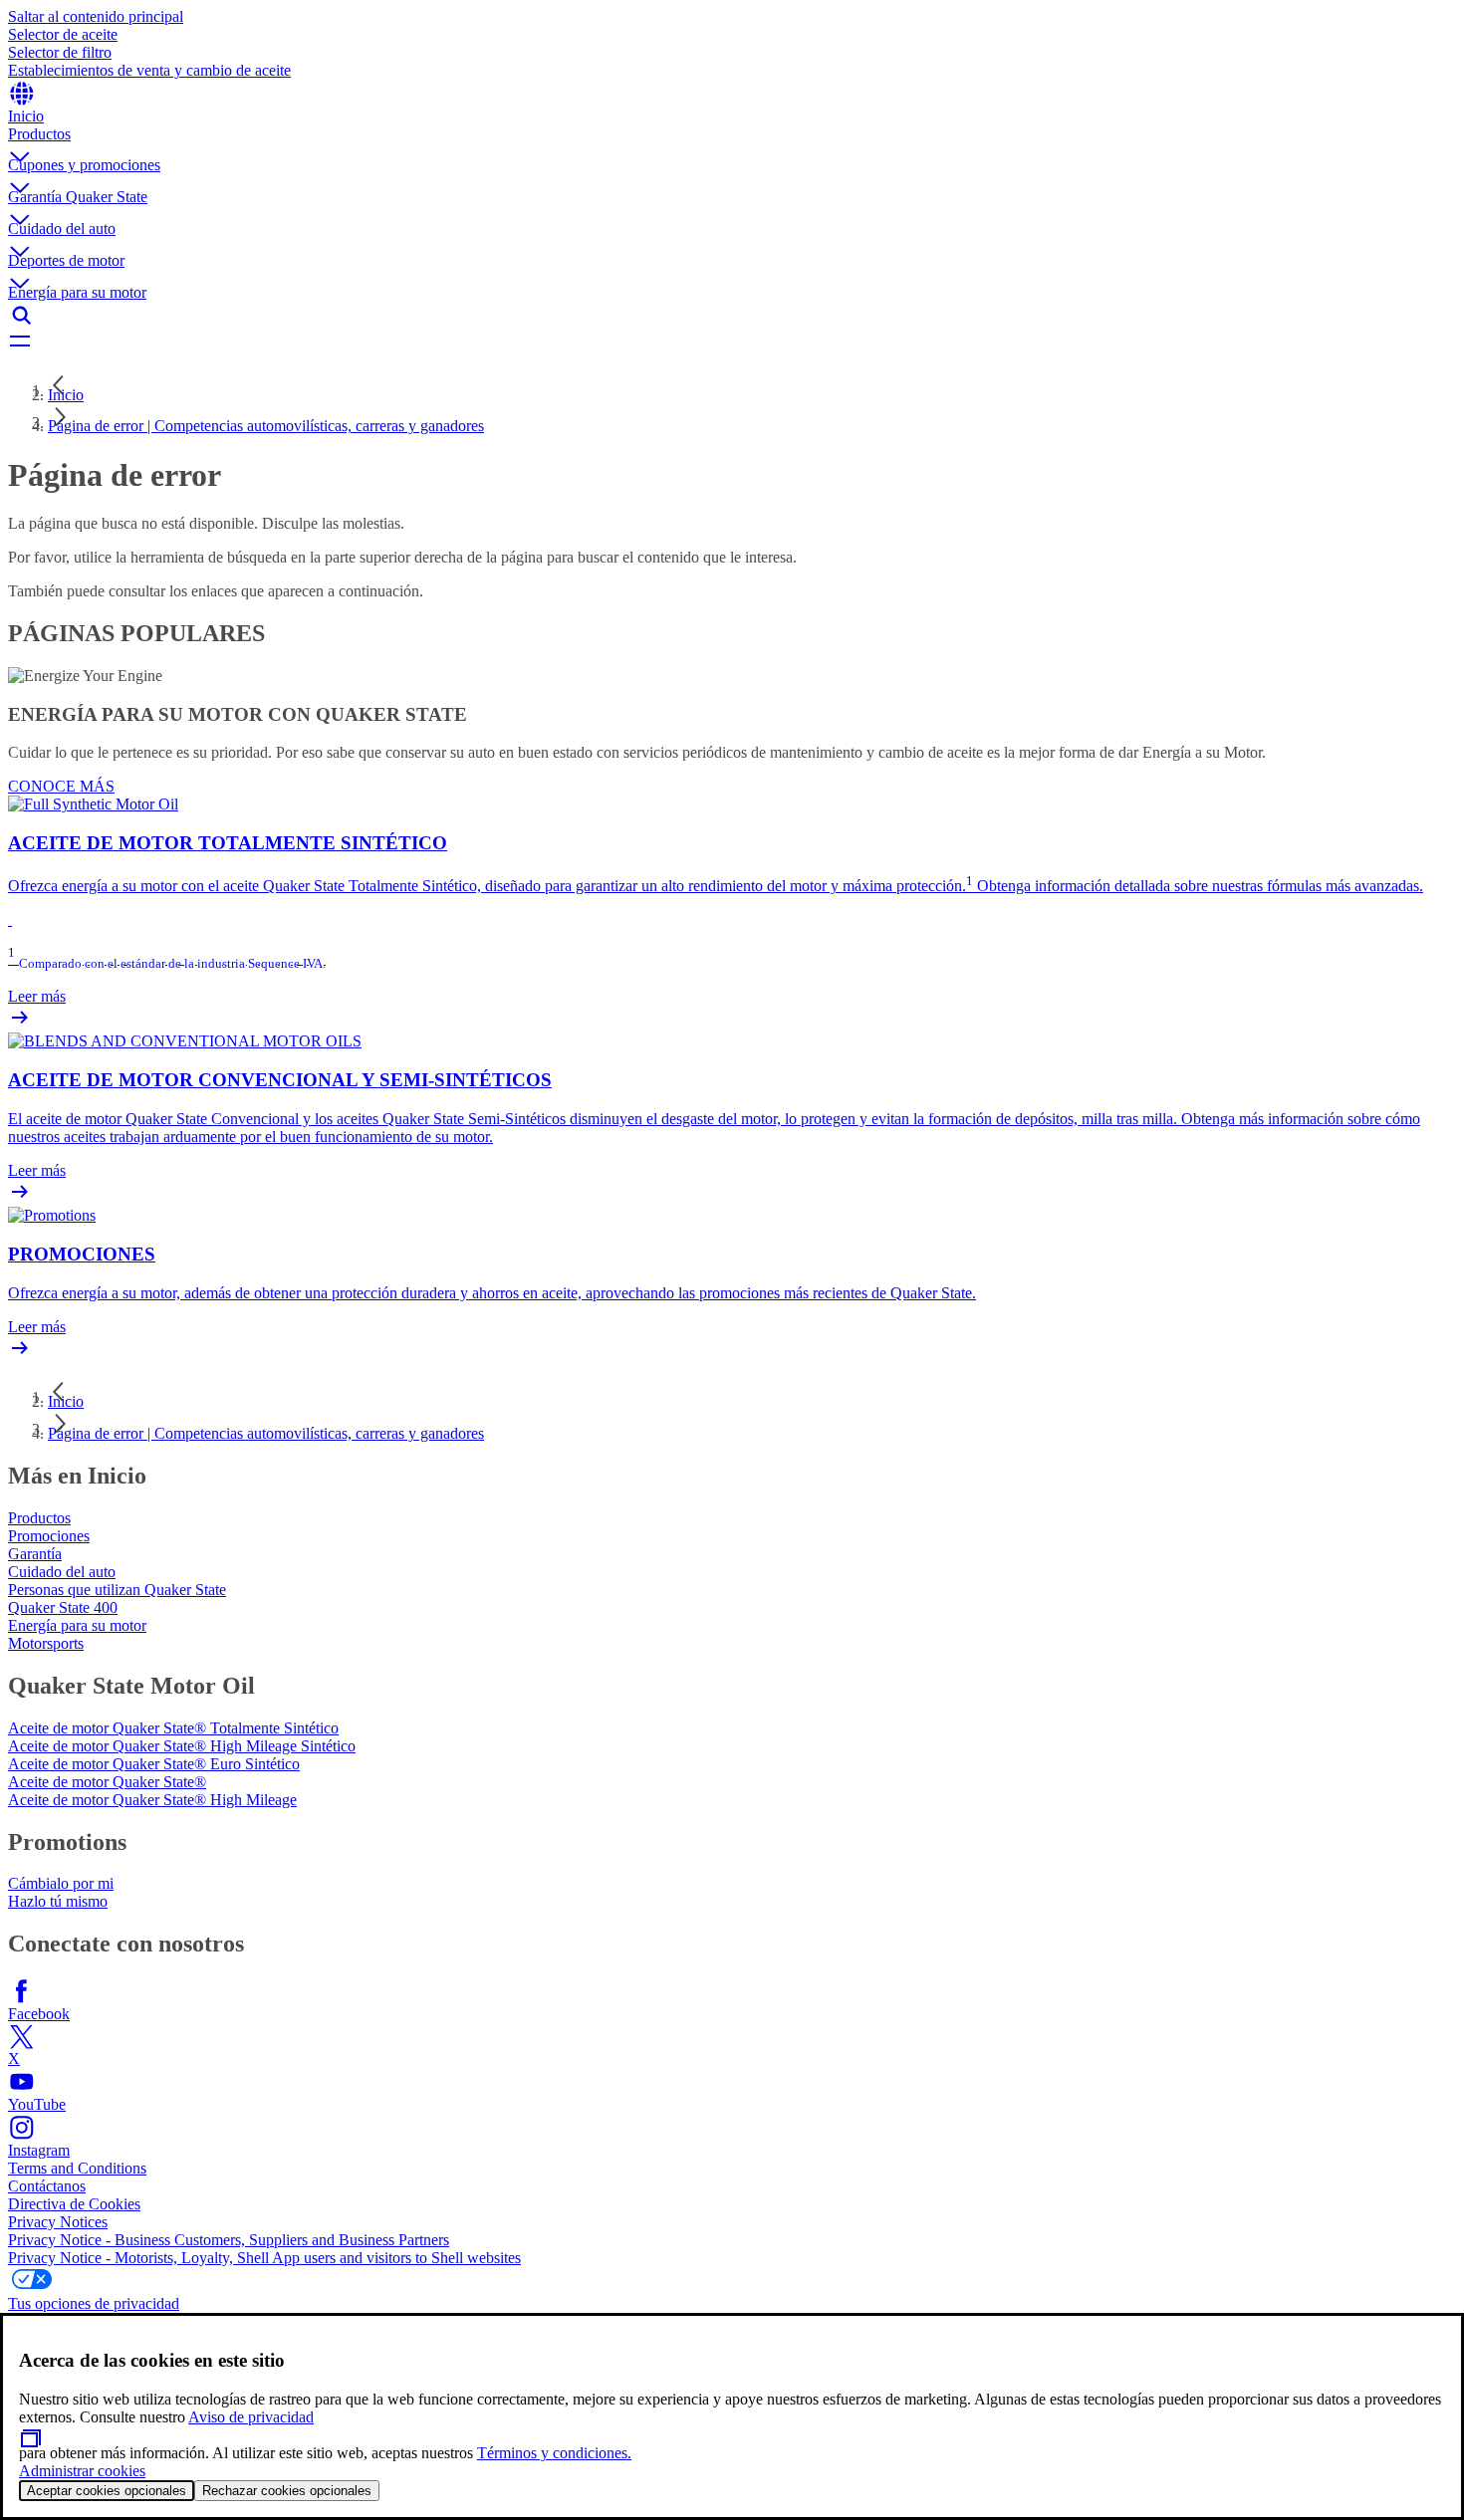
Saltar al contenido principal (96, 16)
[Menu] (732, 343)
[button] (732, 141)
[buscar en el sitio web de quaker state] (732, 316)
